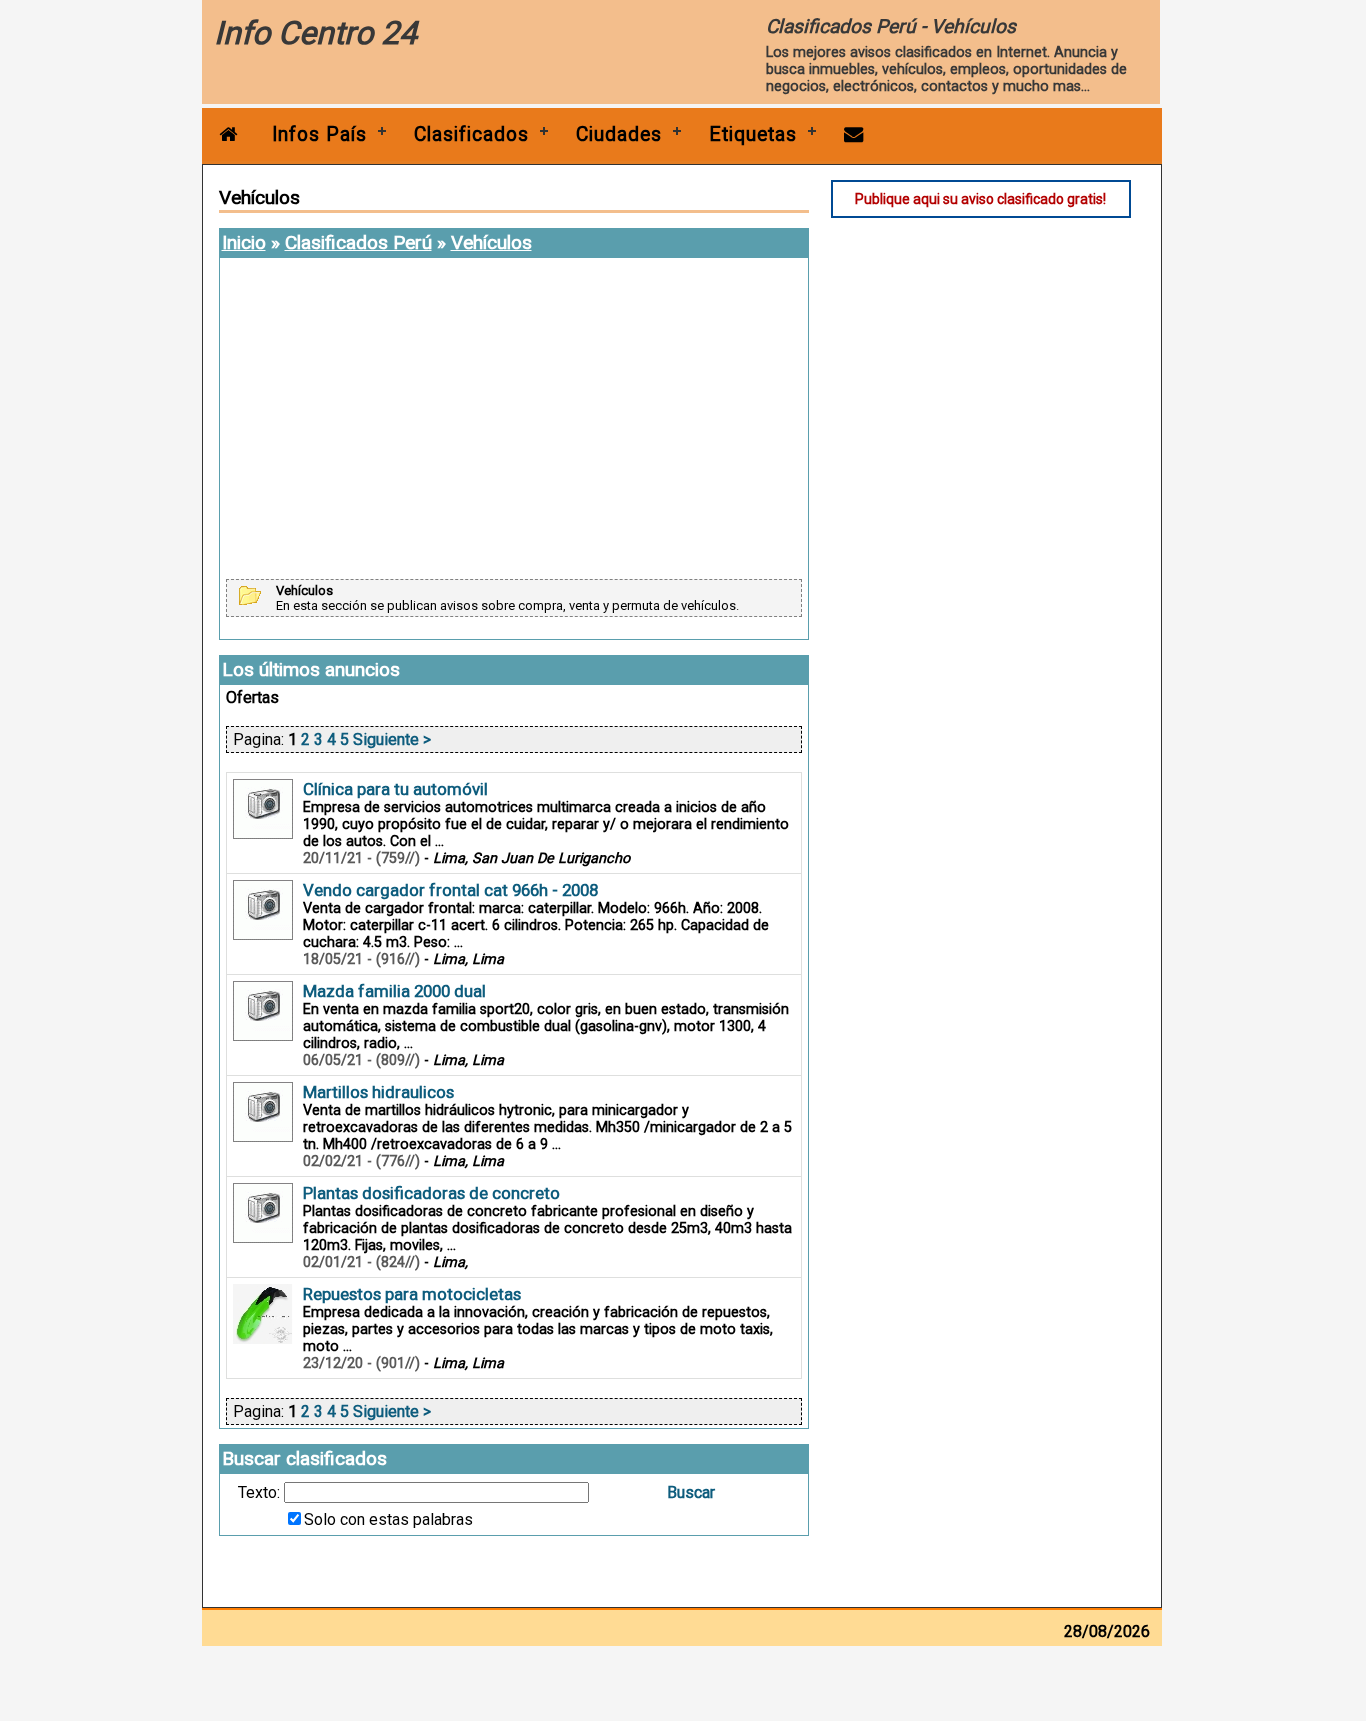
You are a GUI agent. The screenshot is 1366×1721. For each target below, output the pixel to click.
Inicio (244, 242)
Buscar (691, 1492)
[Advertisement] (514, 420)
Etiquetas (753, 134)
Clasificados (471, 134)
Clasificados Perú (358, 242)
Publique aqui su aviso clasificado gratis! (980, 199)
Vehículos (491, 242)
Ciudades (619, 134)
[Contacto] (854, 134)
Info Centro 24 (315, 33)
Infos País (319, 134)
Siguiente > (392, 739)
